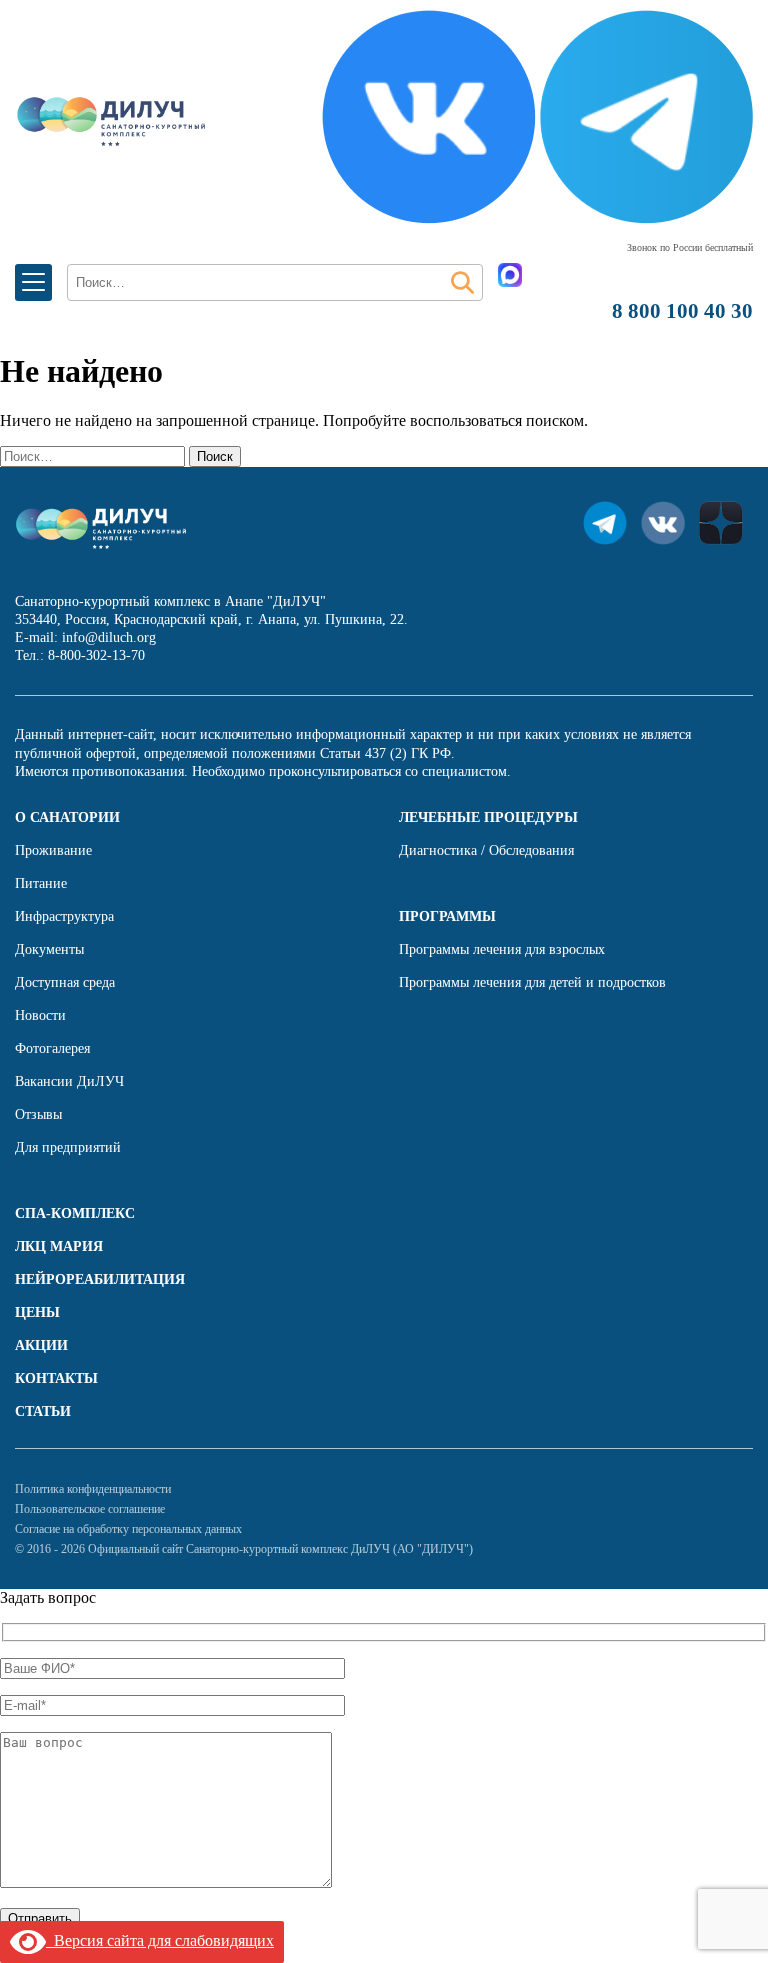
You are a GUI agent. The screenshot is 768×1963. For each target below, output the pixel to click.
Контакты (56, 1378)
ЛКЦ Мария (59, 1246)
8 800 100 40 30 (682, 311)
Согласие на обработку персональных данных (128, 1529)
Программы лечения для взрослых (502, 949)
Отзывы (38, 1114)
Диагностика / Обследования (486, 850)
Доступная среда (65, 982)
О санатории (67, 817)
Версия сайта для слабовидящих (160, 1940)
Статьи (43, 1411)
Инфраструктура (64, 916)
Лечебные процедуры (488, 817)
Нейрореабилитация (100, 1279)
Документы (49, 949)
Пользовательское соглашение (90, 1509)
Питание (41, 883)
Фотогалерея (52, 1048)
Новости (40, 1015)
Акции (41, 1345)
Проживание (53, 850)
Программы (447, 916)
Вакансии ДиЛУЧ (69, 1081)
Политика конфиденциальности (93, 1489)
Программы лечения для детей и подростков (532, 982)
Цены (37, 1312)
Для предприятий (68, 1147)
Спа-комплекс (75, 1213)
